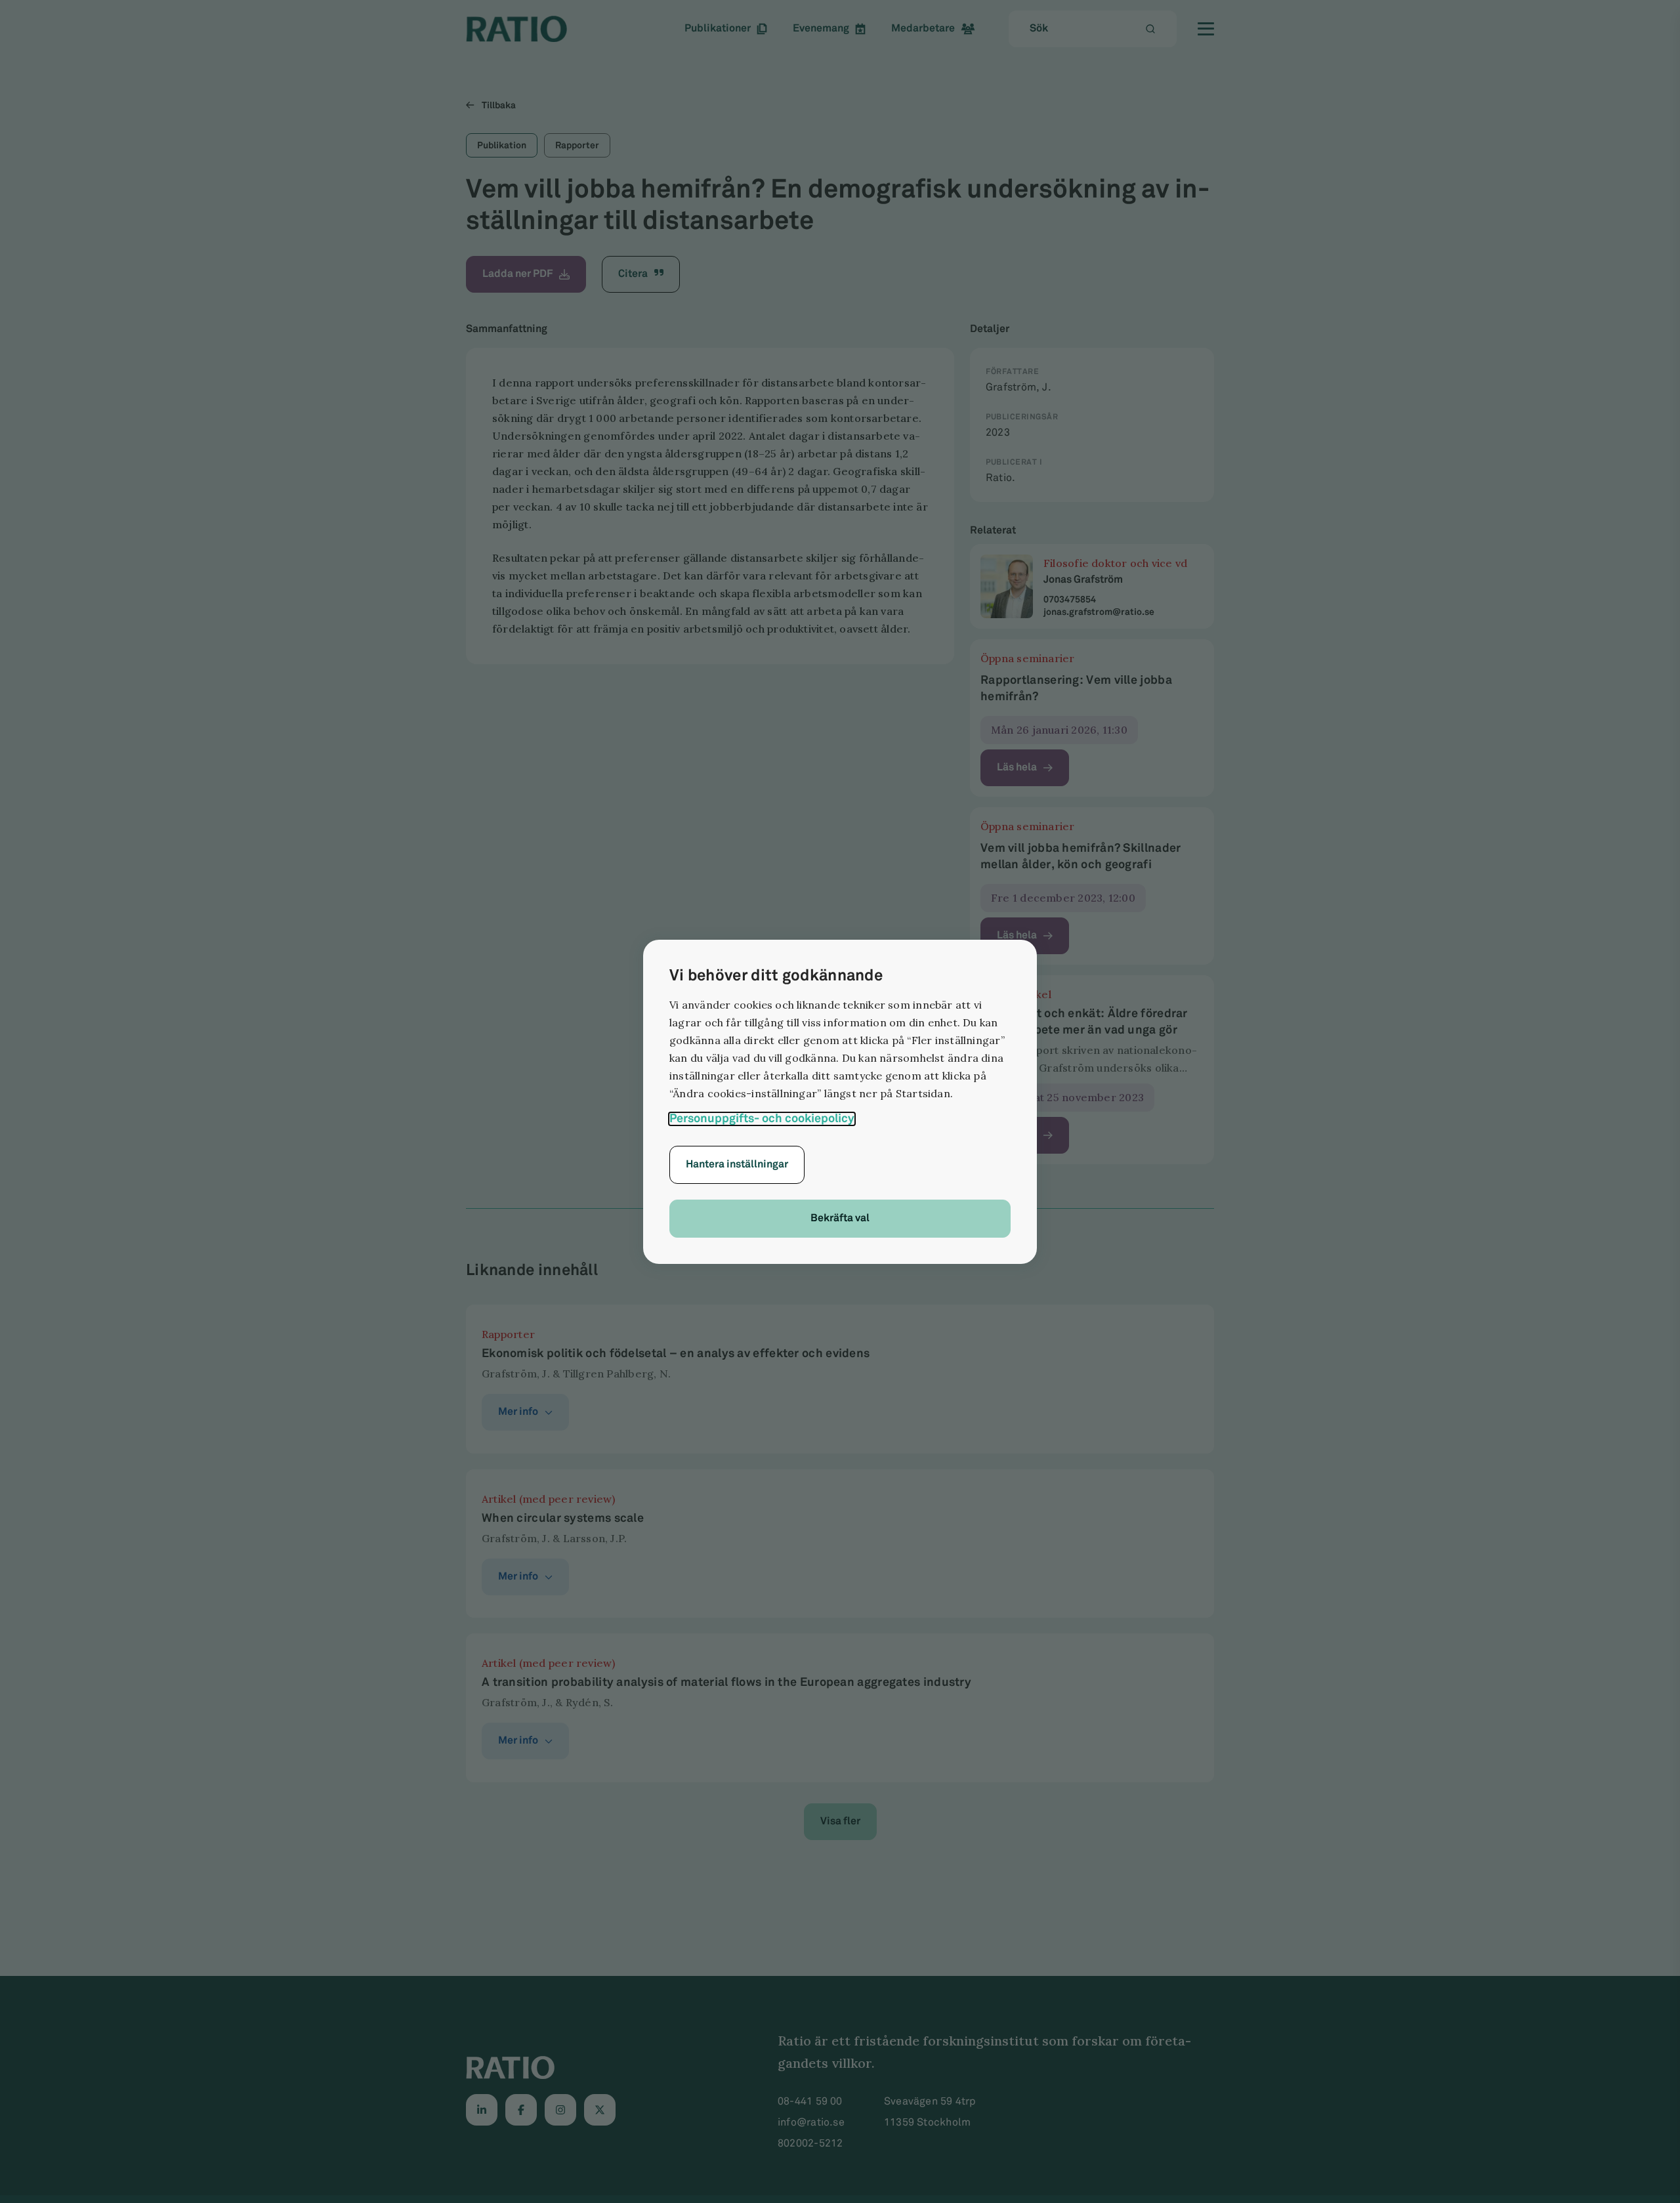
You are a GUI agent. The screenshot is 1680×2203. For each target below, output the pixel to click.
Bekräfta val (840, 1218)
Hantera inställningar (737, 1164)
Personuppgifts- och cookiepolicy (762, 1119)
